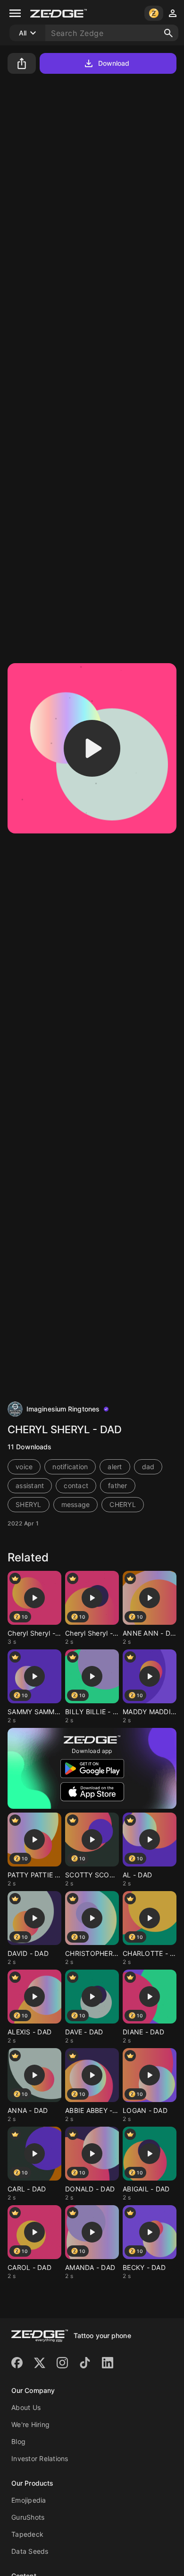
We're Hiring (30, 2424)
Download (114, 63)
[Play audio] (92, 748)
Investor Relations (40, 2458)
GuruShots (28, 2517)
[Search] (168, 33)
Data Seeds (30, 2551)
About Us (26, 2407)
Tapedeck (27, 2534)
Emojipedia (29, 2500)
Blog (18, 2441)
